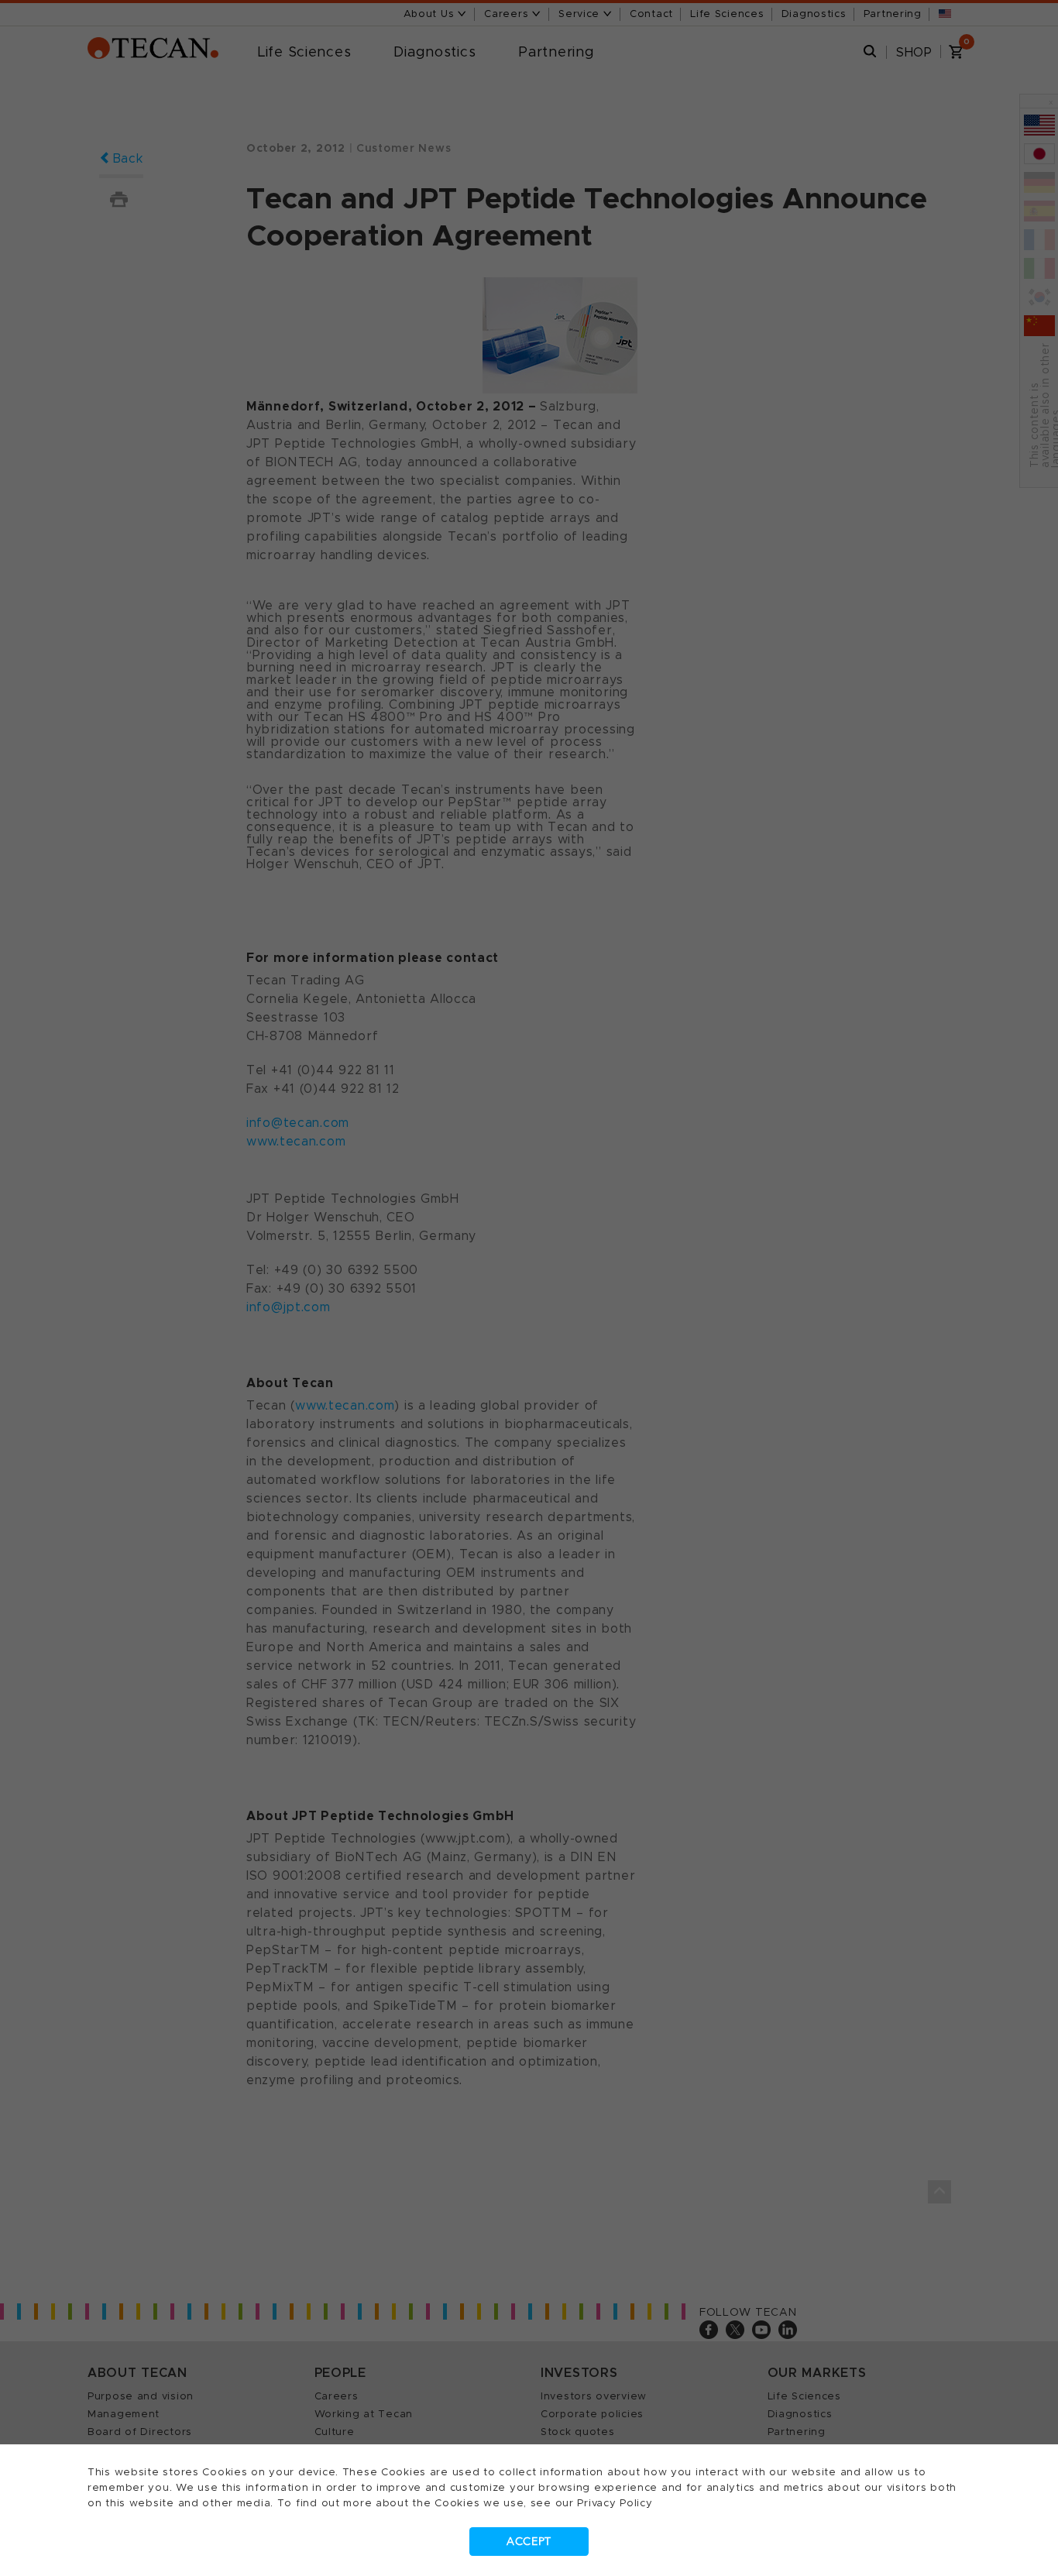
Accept (529, 2542)
